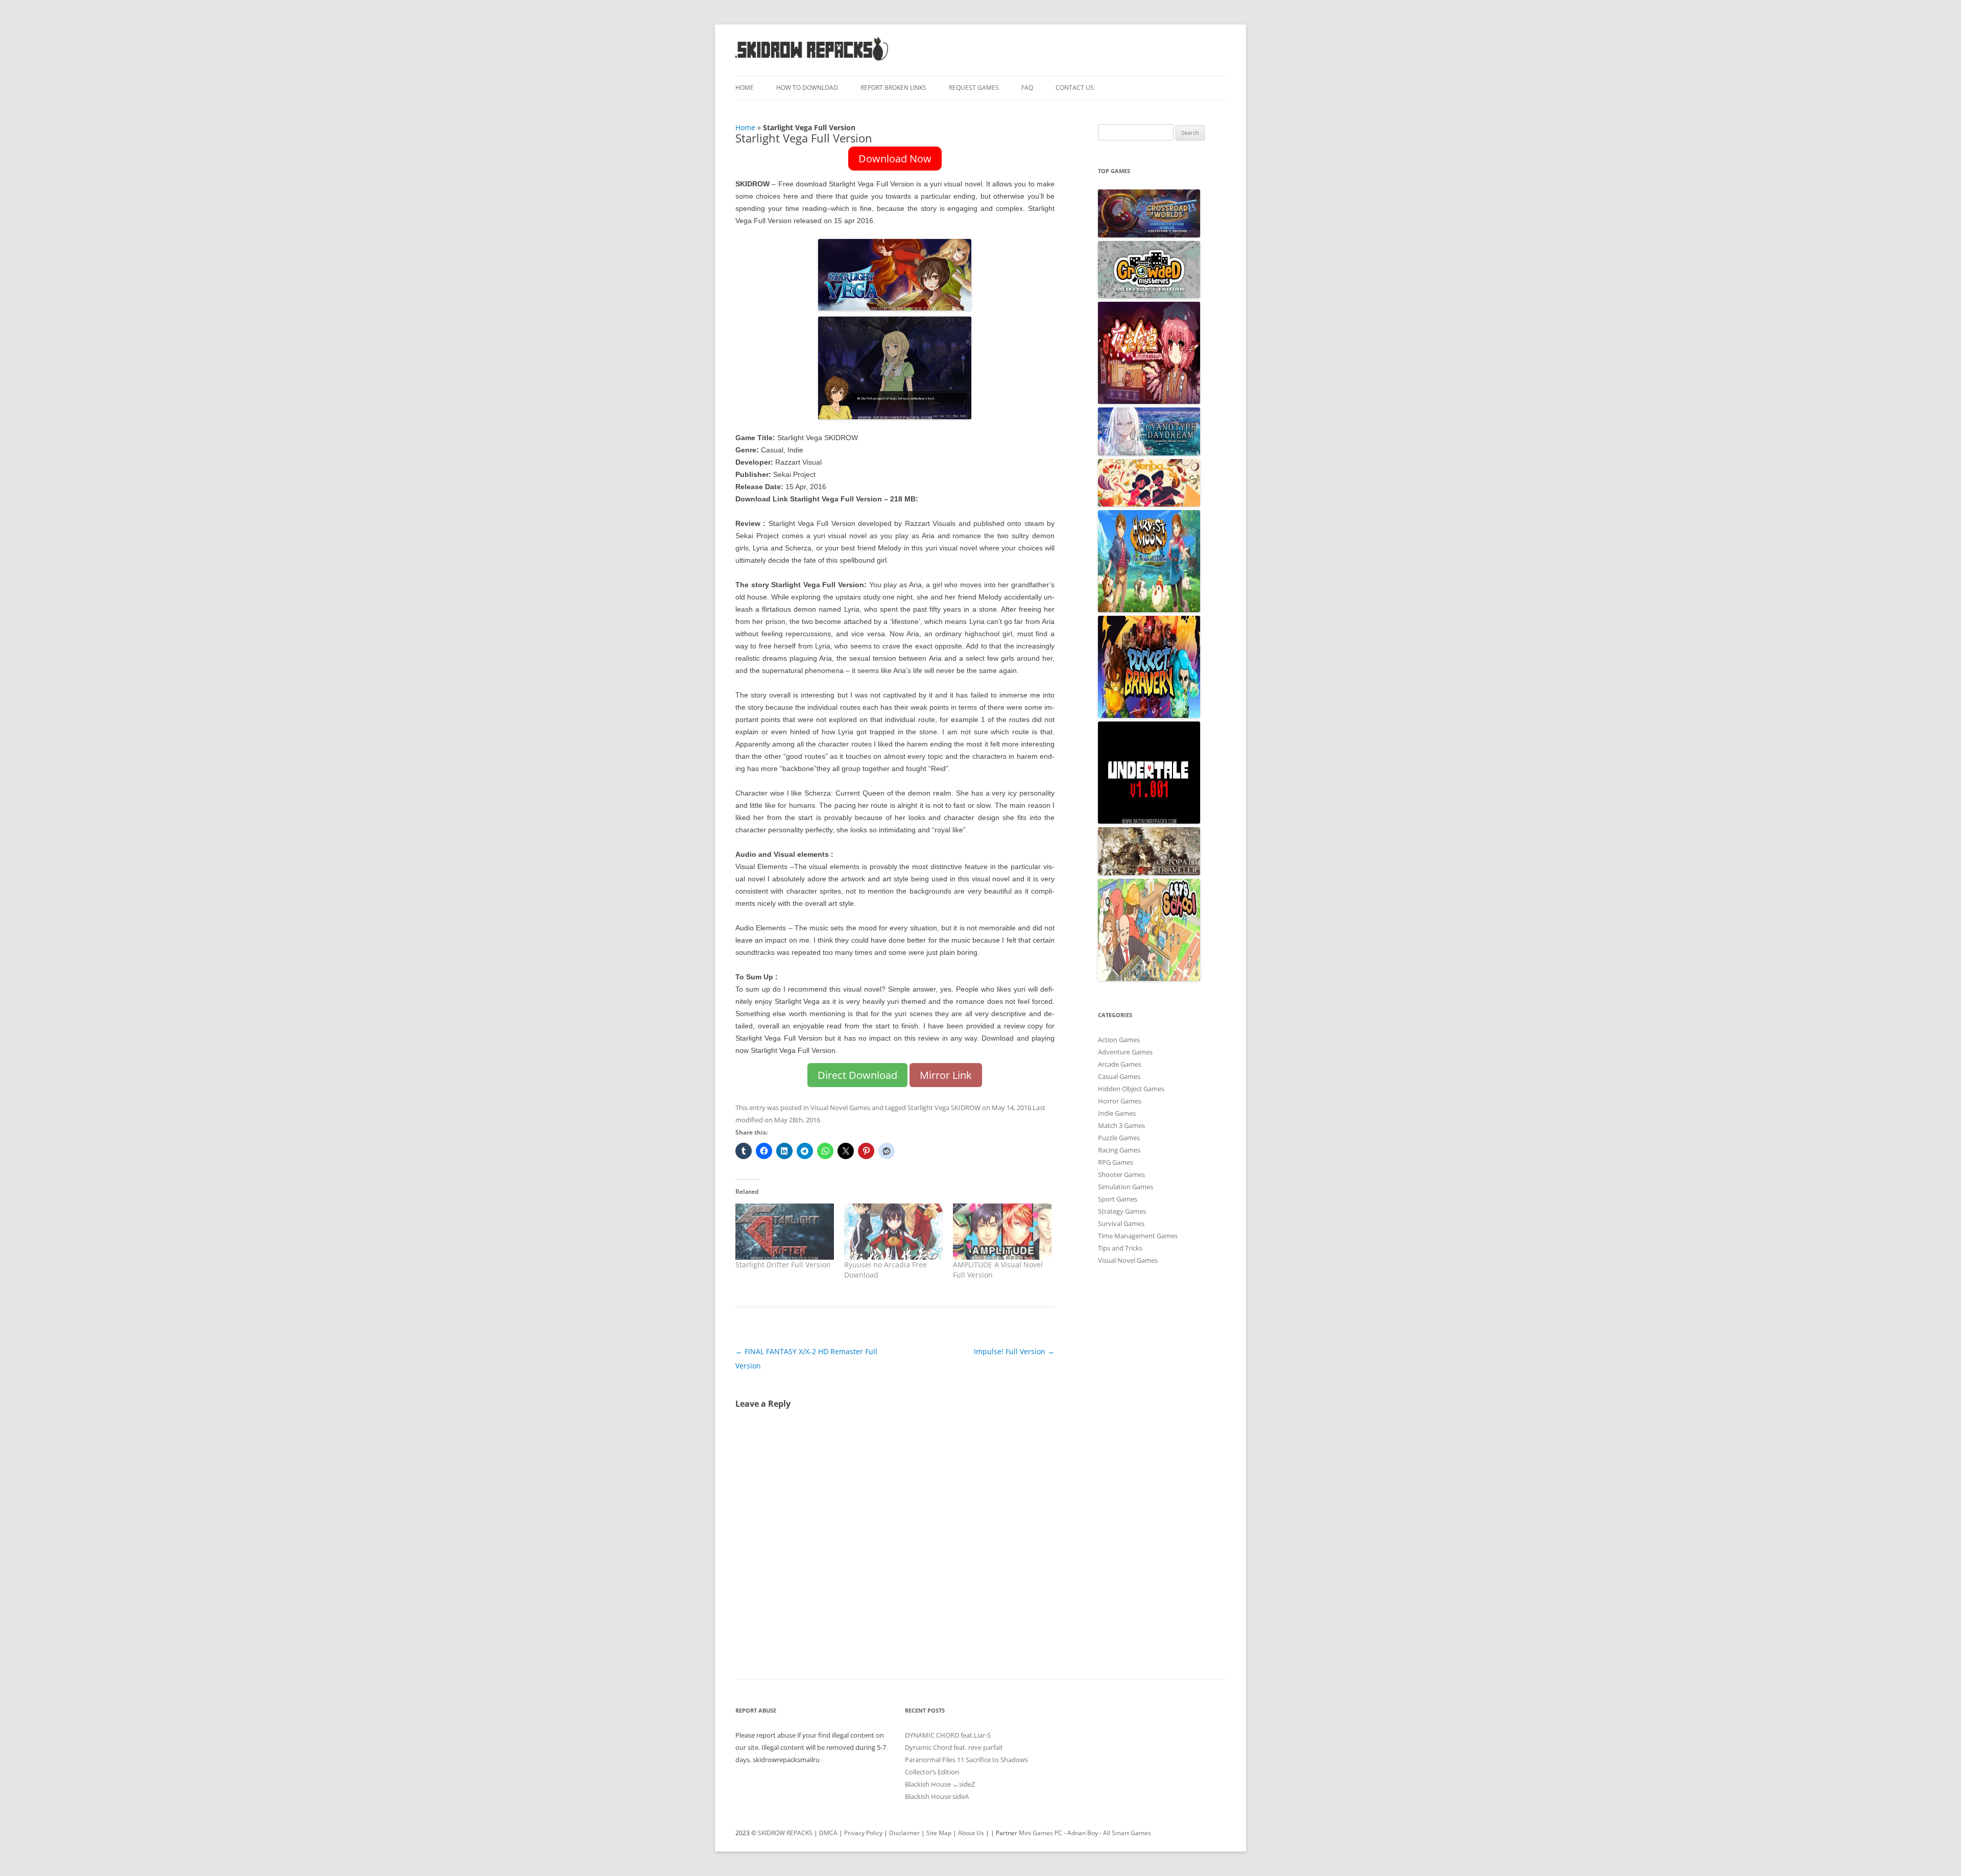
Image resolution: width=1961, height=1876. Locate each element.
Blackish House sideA (937, 1796)
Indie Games (1117, 1113)
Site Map (939, 1833)
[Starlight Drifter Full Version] (785, 1232)
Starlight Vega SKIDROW (944, 1108)
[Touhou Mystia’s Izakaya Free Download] (1149, 401)
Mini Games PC (1041, 1833)
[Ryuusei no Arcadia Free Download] (893, 1232)
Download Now (895, 159)
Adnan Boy (1083, 1833)
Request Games (974, 88)
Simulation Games (1126, 1187)
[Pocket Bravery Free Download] (1149, 715)
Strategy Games (1122, 1211)
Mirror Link (946, 1075)
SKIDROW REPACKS (785, 1833)
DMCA (828, 1833)
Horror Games (1120, 1101)
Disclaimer (904, 1833)
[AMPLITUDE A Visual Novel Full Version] (1002, 1232)
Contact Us (1075, 88)
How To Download (807, 88)
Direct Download (857, 1075)
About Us (971, 1833)
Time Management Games (1138, 1236)
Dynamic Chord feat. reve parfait (954, 1747)
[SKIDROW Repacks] (812, 60)
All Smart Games (1127, 1833)
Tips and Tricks (1120, 1248)
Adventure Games (1125, 1052)
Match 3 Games (1121, 1125)
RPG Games (1116, 1162)
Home (745, 88)
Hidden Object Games (1131, 1089)
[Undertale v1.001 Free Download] (1149, 821)
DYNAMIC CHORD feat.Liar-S (948, 1735)
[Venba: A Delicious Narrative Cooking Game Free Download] (1149, 504)
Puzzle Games (1119, 1138)
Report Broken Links (893, 88)
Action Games (1119, 1040)
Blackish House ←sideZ (940, 1784)
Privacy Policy (863, 1833)
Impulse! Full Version (1014, 1351)
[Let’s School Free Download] (1149, 978)
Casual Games (1119, 1076)
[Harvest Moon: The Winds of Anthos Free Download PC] (1149, 610)
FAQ (1027, 88)
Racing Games (1119, 1150)
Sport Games (1118, 1199)
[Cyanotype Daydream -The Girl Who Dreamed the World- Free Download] (1149, 453)
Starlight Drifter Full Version (783, 1265)
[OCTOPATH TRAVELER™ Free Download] (1149, 873)
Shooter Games (1121, 1174)
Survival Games (1121, 1223)
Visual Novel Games (840, 1108)
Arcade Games (1120, 1064)
